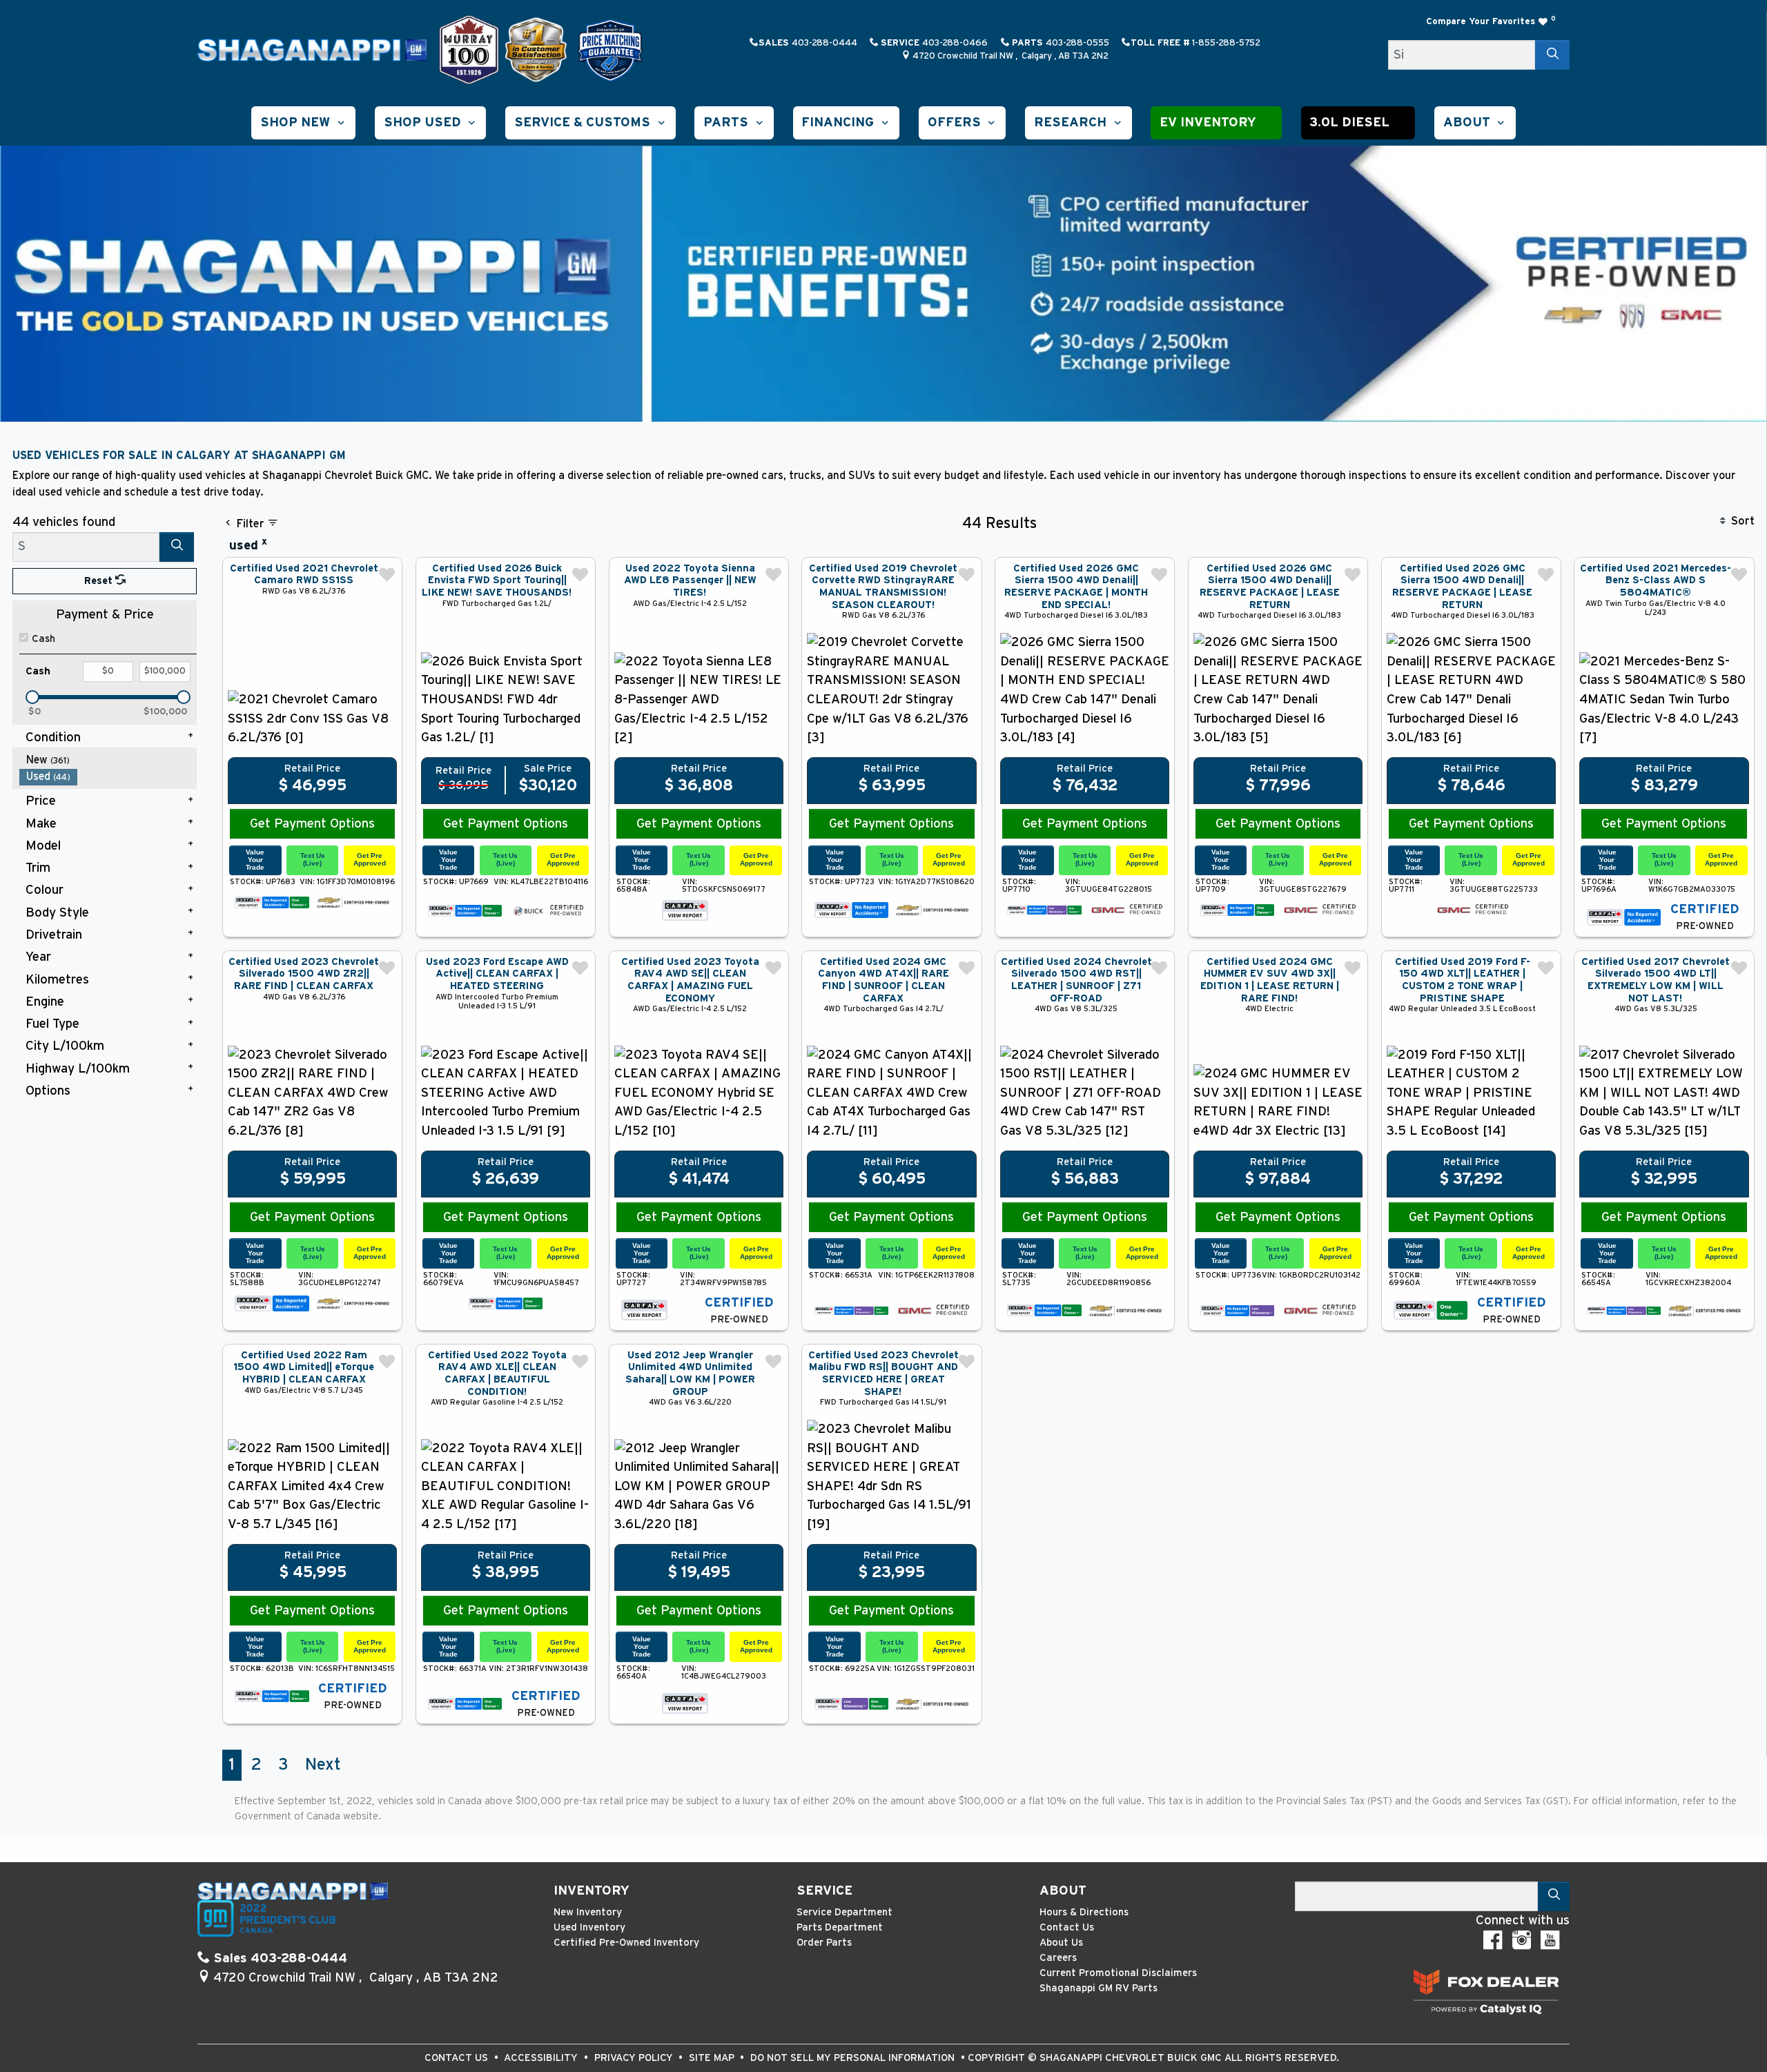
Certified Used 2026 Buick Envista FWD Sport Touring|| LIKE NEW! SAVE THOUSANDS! (497, 580)
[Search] (1552, 55)
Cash (43, 639)
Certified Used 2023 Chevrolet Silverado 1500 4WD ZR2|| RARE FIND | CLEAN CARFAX (304, 974)
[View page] (471, 49)
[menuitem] (108, 760)
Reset (100, 581)
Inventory (592, 1891)
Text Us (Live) (313, 859)
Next (323, 1765)
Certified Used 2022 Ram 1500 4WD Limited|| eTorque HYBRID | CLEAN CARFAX (304, 1367)
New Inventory (588, 1912)
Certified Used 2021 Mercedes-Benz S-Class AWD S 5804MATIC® (1656, 580)
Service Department (845, 1912)
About (1063, 1891)
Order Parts (824, 1943)
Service (824, 1891)
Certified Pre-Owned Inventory (626, 1943)
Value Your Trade (255, 859)
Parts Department (840, 1927)
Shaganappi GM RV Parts (1099, 1988)
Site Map (713, 2058)
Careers (1058, 1958)
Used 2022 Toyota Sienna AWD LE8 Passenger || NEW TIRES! (690, 580)
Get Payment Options (312, 824)
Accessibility (542, 2058)
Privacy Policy (635, 2058)
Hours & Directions (1084, 1912)
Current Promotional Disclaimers (1118, 1973)
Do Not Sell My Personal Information (854, 2058)
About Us (1061, 1943)
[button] (303, 123)
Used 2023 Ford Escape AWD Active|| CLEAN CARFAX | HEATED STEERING (497, 974)
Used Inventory (589, 1927)
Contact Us (1067, 1927)
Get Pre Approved (370, 859)
